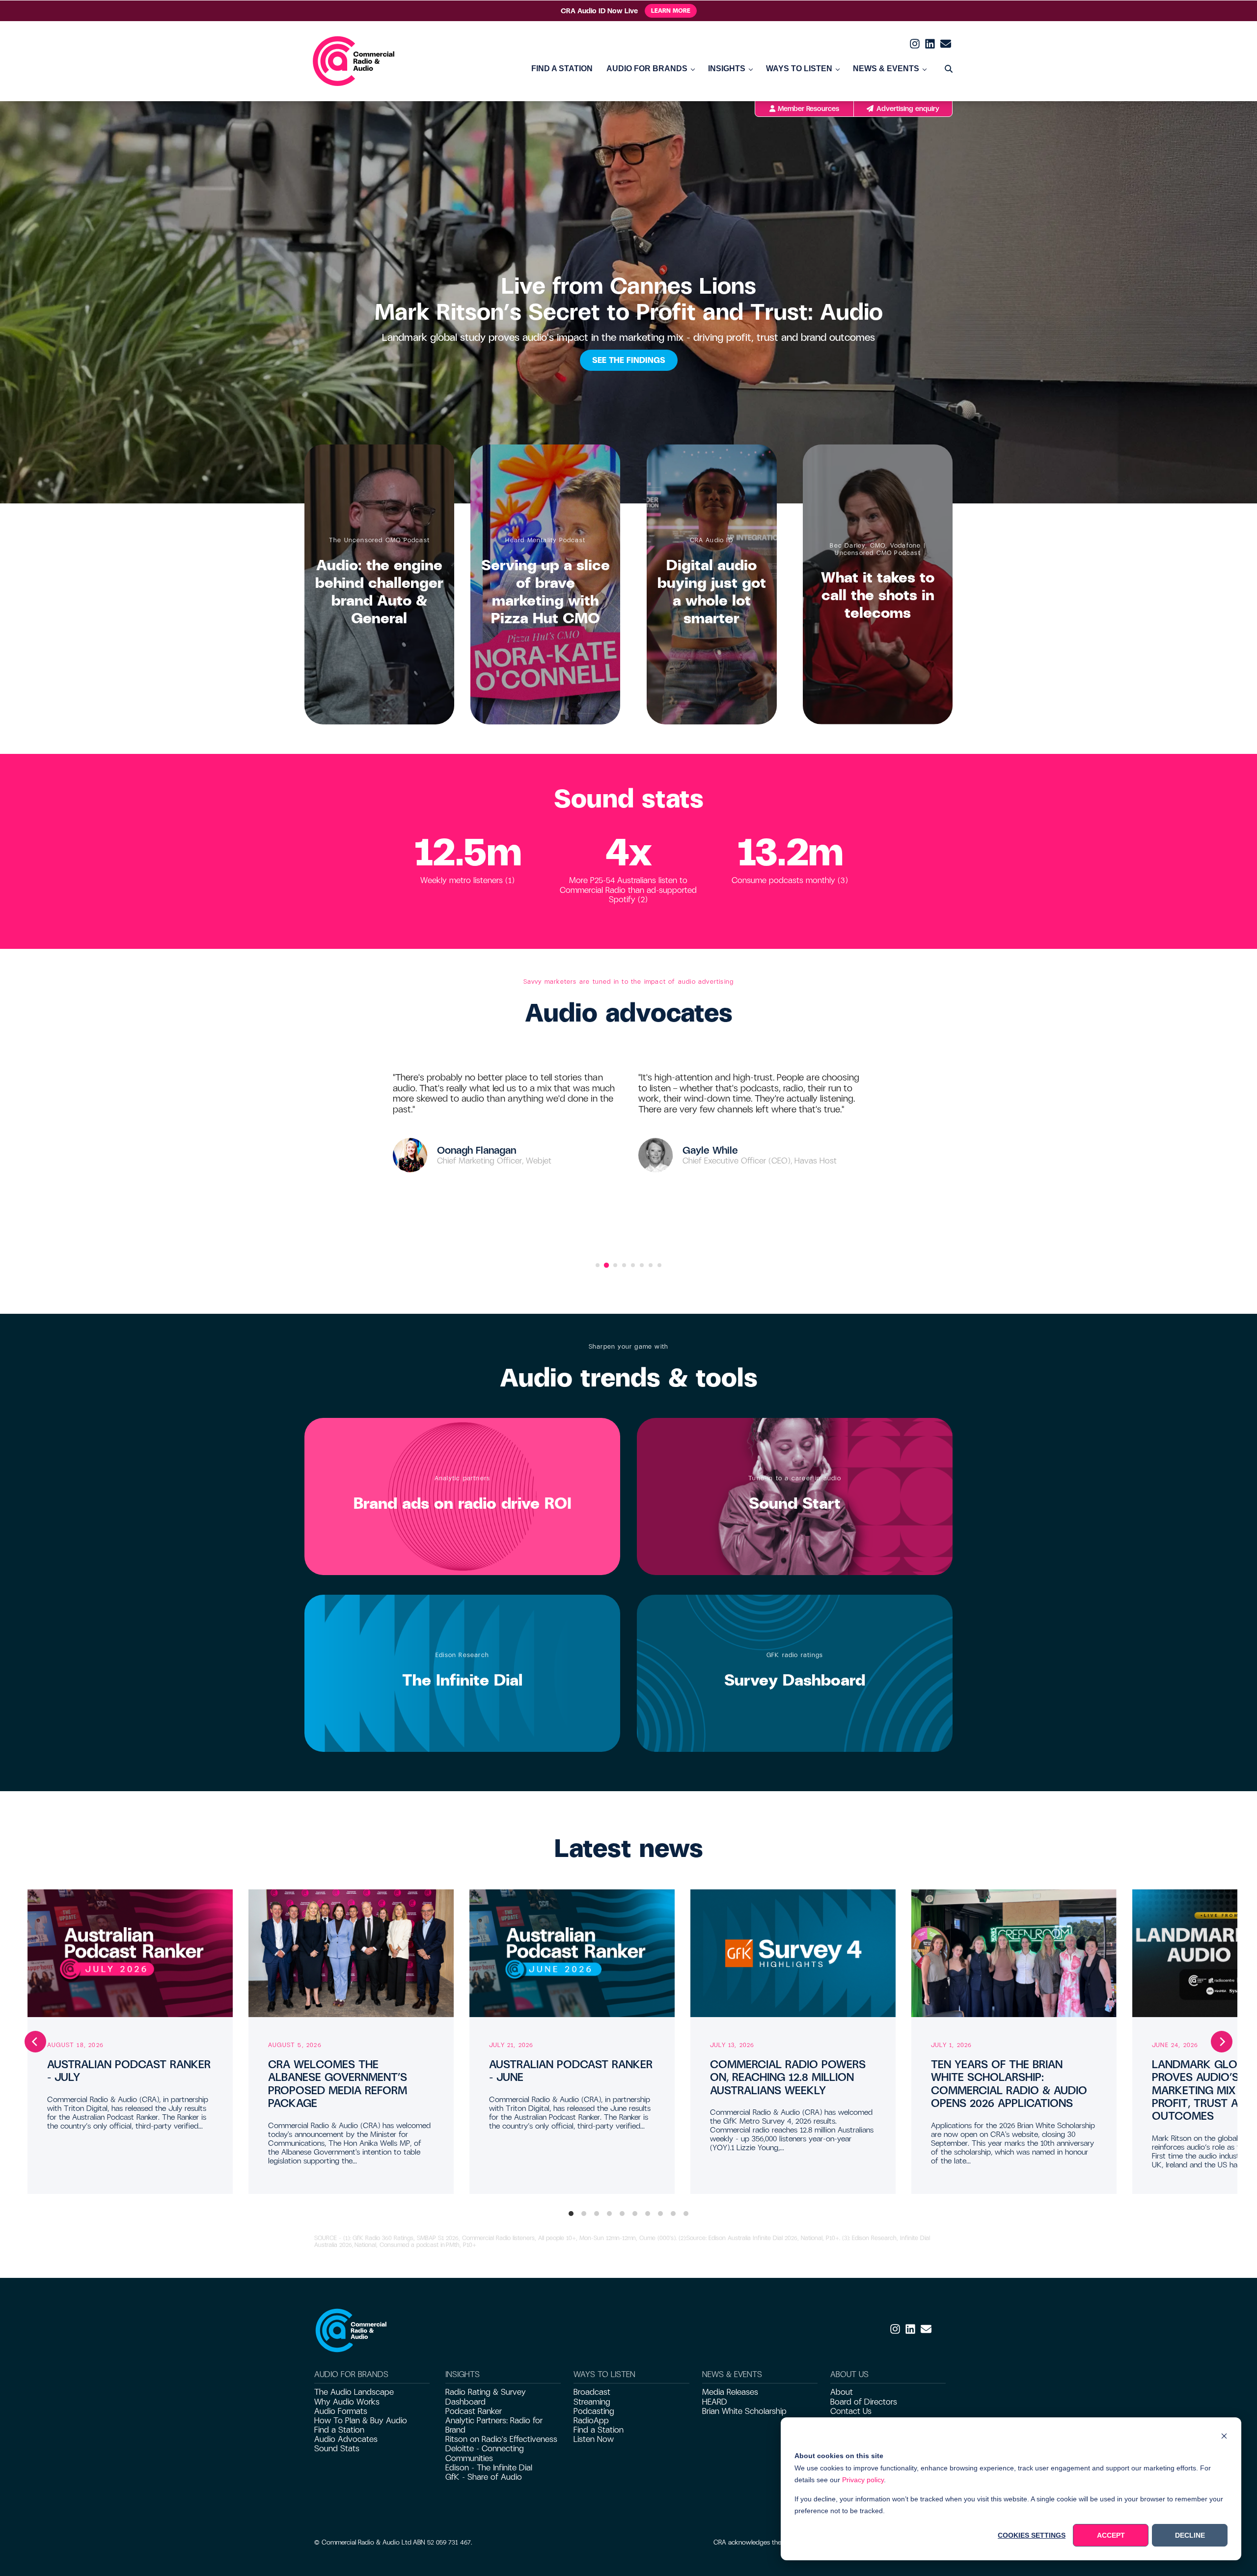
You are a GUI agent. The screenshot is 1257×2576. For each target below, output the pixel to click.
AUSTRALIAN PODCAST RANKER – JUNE (571, 2071)
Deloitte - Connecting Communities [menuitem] (485, 2453)
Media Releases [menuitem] (730, 2392)
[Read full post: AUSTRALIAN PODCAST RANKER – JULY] (130, 1953)
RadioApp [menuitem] (591, 2421)
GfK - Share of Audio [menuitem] (484, 2477)
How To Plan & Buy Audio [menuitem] (361, 2421)
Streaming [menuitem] (592, 2402)
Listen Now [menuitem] (594, 2439)
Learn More (671, 11)
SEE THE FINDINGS (629, 360)
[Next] (1222, 2042)
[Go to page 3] (615, 1265)
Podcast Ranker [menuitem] (474, 2411)
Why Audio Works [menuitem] (347, 2402)
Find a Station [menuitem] (339, 2430)
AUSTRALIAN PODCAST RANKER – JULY (129, 2071)
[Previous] (35, 2042)
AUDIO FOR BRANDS (647, 69)
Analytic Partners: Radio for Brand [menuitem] (494, 2425)
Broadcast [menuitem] (592, 2392)
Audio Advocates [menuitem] (346, 2439)
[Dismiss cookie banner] (1224, 2437)
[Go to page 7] (651, 1265)
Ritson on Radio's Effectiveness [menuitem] (501, 2439)
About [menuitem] (842, 2392)
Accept (1111, 2535)
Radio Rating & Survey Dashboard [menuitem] (486, 2397)
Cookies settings (1032, 2535)
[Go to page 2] (606, 1265)
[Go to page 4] (624, 1265)
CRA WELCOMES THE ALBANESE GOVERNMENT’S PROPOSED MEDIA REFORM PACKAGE (338, 2084)
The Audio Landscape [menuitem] (354, 2392)
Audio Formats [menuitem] (341, 2411)
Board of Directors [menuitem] (864, 2402)
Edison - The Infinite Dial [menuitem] (489, 2468)
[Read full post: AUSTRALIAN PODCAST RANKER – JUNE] (572, 1953)
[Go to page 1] (598, 1265)
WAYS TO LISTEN (799, 69)
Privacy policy (863, 2480)
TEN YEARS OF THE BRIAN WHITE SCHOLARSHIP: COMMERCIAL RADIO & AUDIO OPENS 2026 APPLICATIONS (1009, 2084)
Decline (1190, 2535)
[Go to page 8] (659, 1265)
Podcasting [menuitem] (594, 2411)
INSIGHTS (727, 69)
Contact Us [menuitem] (851, 2411)
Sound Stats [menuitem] (337, 2449)
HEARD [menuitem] (715, 2402)
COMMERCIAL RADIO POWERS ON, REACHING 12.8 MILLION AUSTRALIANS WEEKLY (788, 2077)
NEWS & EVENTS (886, 69)
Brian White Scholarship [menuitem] (744, 2411)
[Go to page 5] (633, 1265)
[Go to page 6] (642, 1265)
